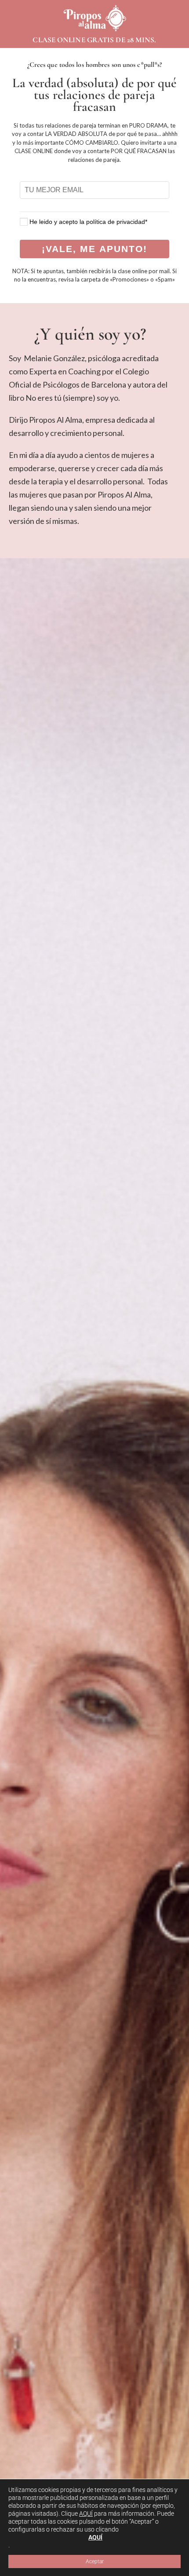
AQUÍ (86, 2514)
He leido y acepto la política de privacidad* (88, 222)
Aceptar (95, 2561)
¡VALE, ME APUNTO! (95, 249)
